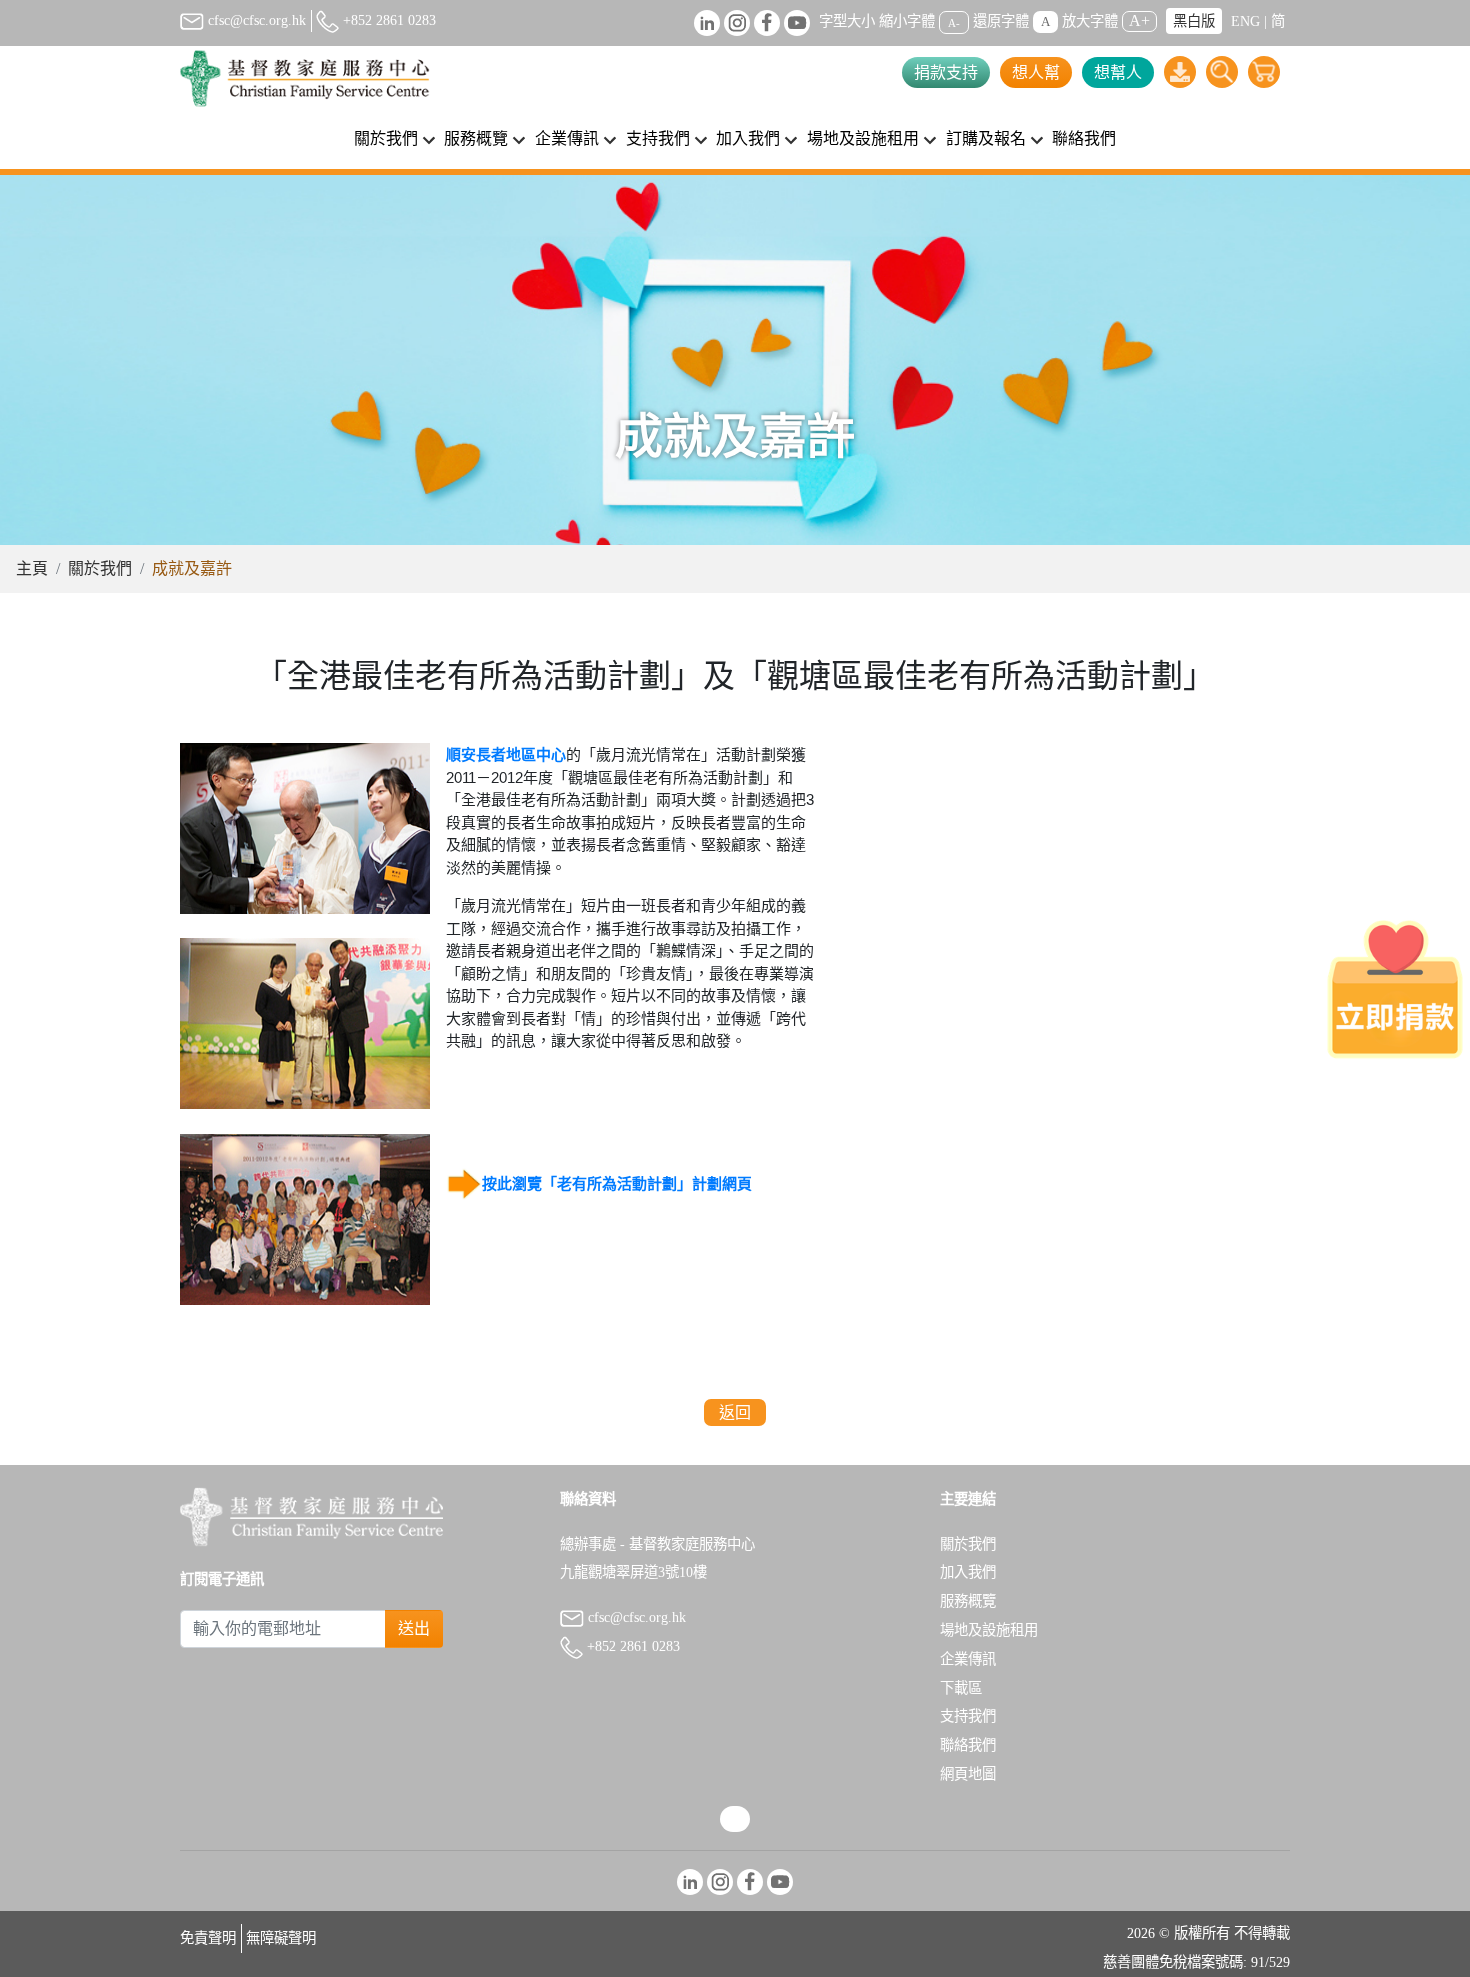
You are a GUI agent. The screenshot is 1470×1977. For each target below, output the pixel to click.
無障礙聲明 (281, 1938)
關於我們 (100, 568)
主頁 (32, 568)
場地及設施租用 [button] (863, 138)
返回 (735, 1412)
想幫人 (1118, 72)
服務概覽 (968, 1601)
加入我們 (968, 1572)
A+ (1139, 20)
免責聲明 (208, 1938)
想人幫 (1036, 72)
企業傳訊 (968, 1659)
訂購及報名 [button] (986, 138)
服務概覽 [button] (476, 138)
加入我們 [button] (748, 138)
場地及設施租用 (989, 1630)
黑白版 (1194, 21)
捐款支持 (946, 72)
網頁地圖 (968, 1774)
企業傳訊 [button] (567, 138)
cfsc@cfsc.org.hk (255, 20)
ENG (1245, 21)
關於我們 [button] (386, 138)
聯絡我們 (1084, 138)
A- (954, 22)
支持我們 (968, 1716)
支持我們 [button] (658, 138)
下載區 (961, 1688)
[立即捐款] (1395, 989)
